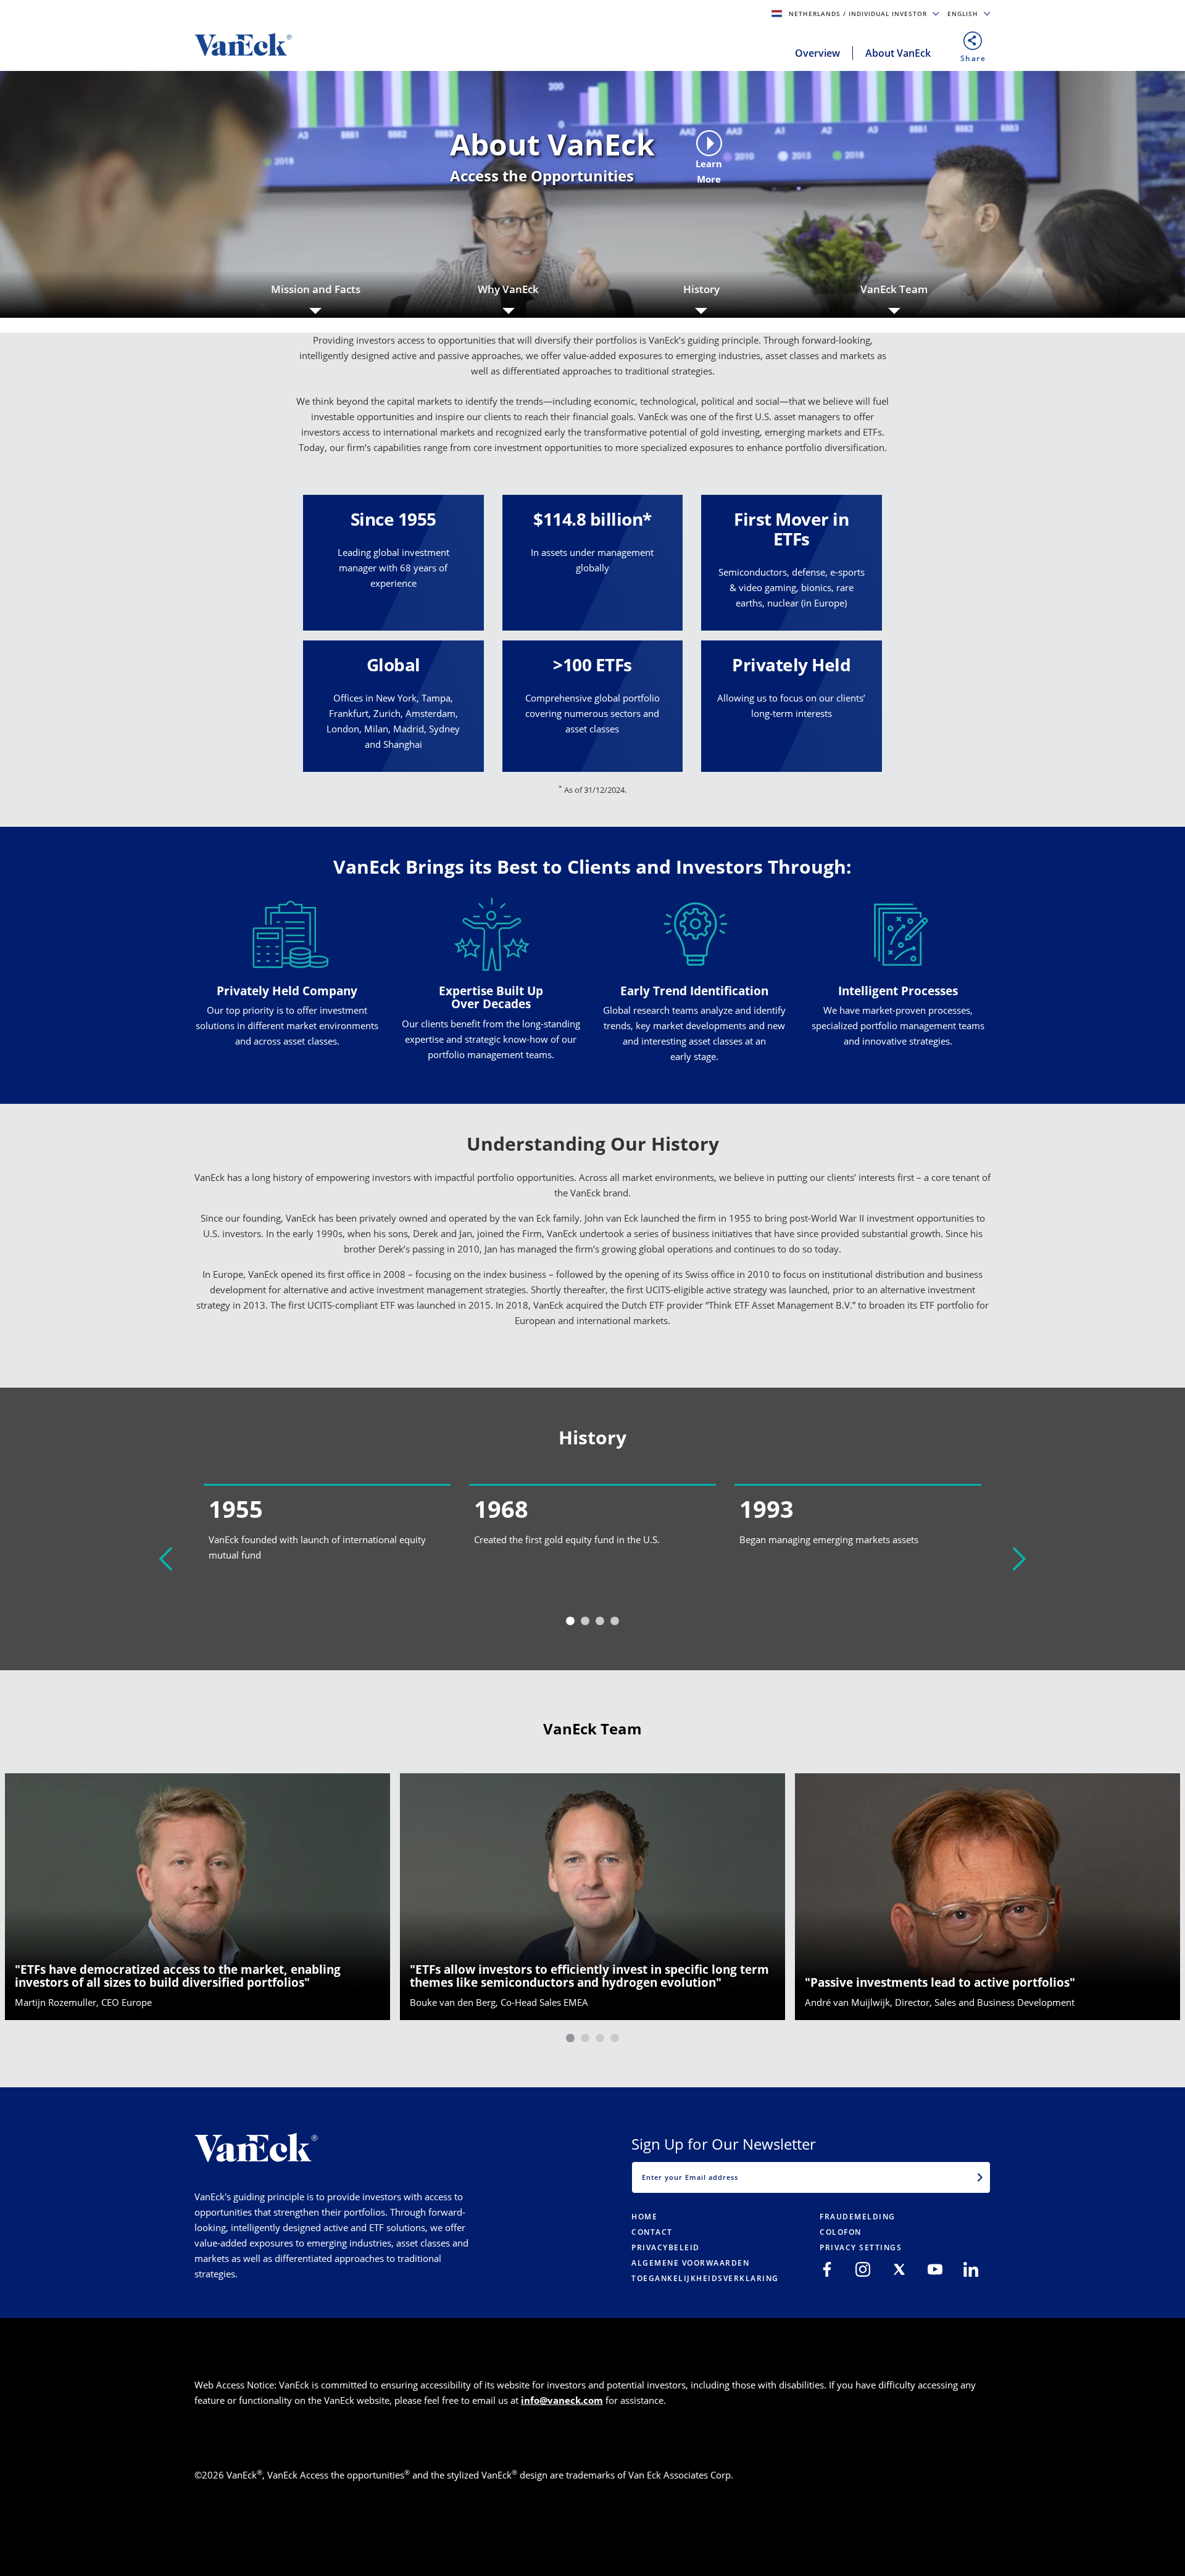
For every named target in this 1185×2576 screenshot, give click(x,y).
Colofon (841, 2232)
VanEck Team (894, 289)
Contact (652, 2232)
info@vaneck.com (562, 2400)
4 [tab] (615, 1621)
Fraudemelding (858, 2217)
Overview (817, 53)
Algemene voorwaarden (690, 2263)
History (701, 289)
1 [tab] (570, 1621)
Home (644, 2217)
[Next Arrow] (1019, 1559)
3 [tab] (600, 1621)
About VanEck (898, 53)
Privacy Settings (861, 2247)
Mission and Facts (316, 289)
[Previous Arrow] (166, 1559)
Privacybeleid (666, 2247)
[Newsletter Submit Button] (980, 2177)
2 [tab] (585, 1621)
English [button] (964, 14)
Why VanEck (508, 289)
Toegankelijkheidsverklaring (705, 2278)
